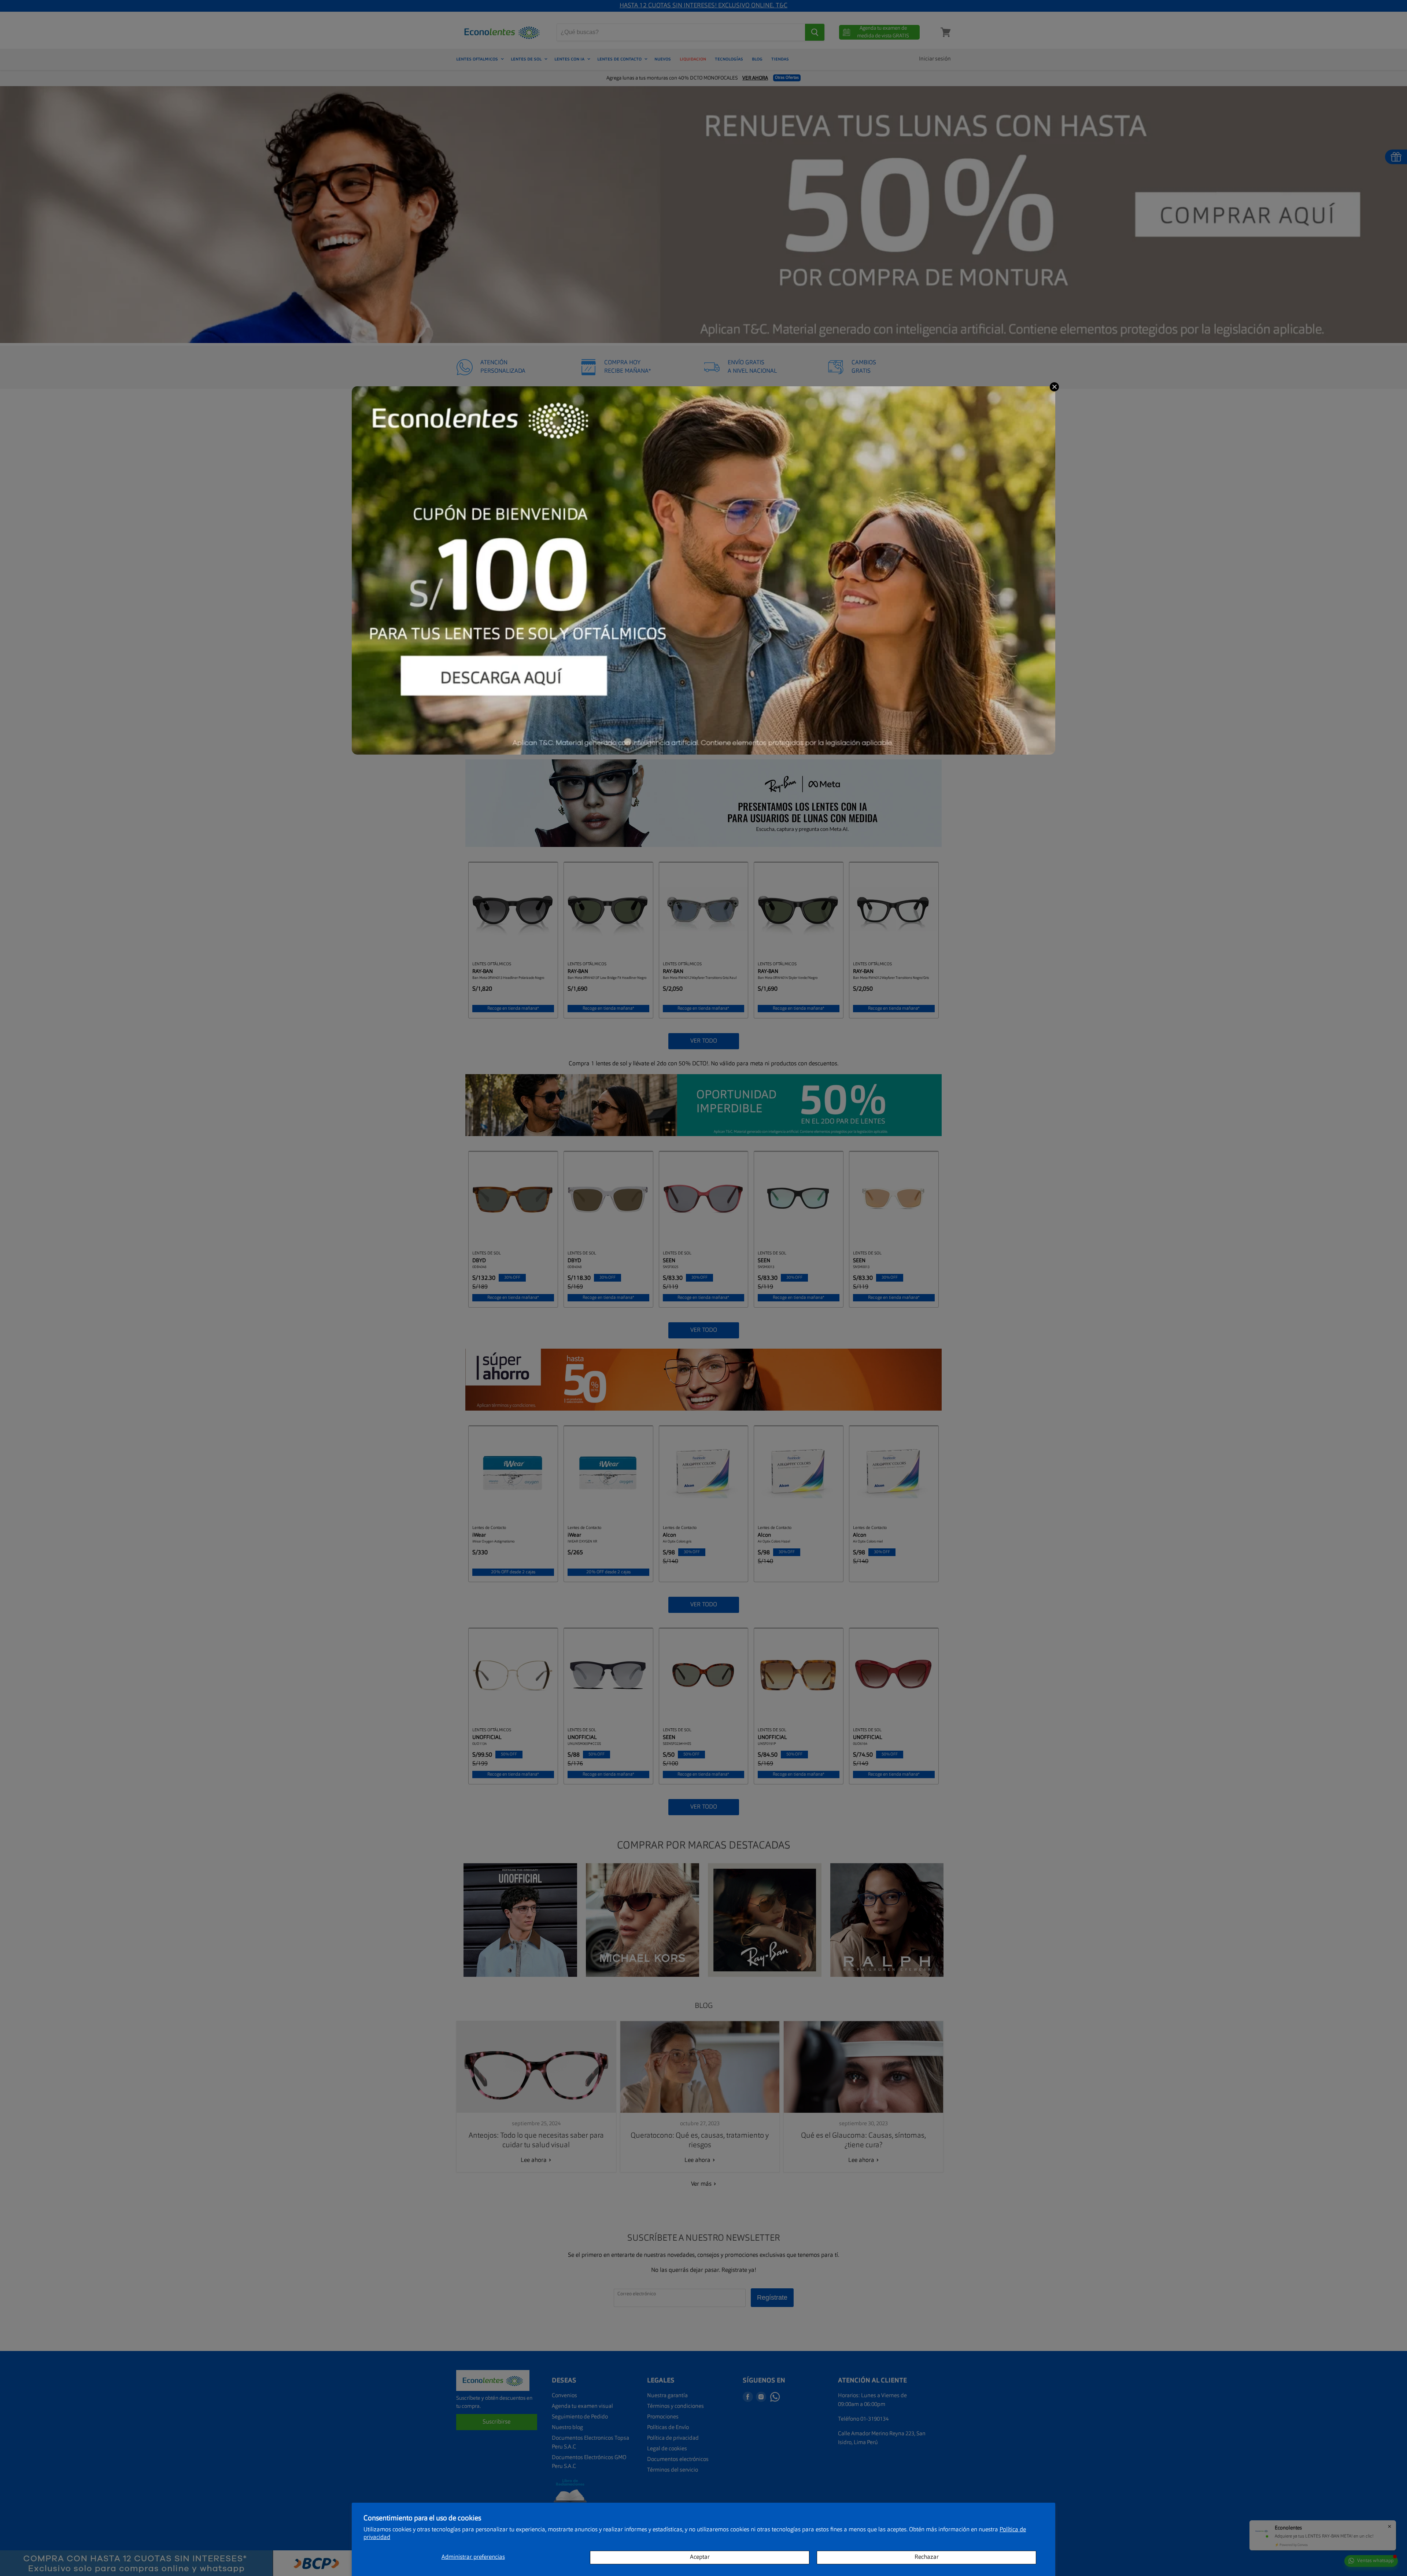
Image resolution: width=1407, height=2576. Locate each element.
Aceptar (700, 2557)
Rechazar (927, 2557)
